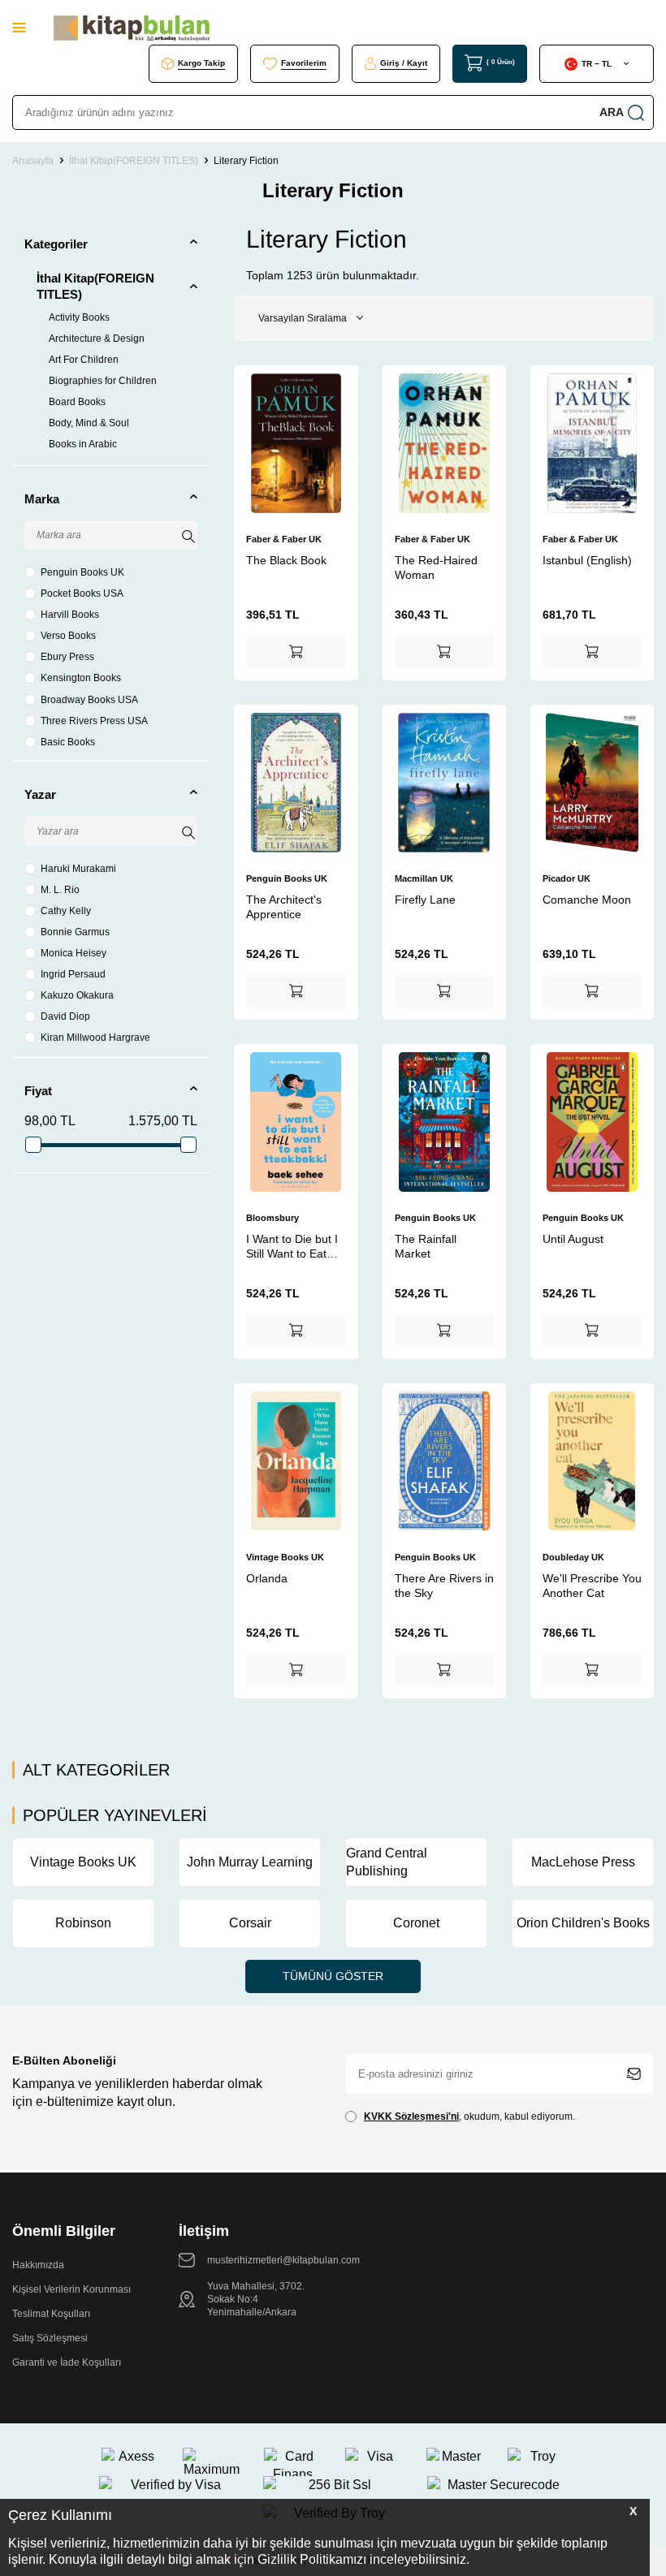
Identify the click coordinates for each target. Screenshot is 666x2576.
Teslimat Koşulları (51, 2314)
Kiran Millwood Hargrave (95, 1038)
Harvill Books (70, 615)
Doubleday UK (573, 1557)
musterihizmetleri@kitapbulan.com (283, 2260)
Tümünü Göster (333, 1976)
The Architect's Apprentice (284, 907)
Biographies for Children (103, 381)
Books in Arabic (83, 444)
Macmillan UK (424, 878)
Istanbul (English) (587, 560)
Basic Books (68, 742)
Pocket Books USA (82, 593)
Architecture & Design (97, 339)
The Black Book (286, 560)
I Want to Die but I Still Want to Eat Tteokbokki (292, 1247)
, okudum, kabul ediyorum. (469, 2116)
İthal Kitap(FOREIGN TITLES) (134, 161)
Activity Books (79, 317)
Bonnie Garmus (75, 932)
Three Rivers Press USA (94, 721)
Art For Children (84, 360)
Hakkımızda (38, 2265)
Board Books (77, 402)
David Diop (65, 1016)
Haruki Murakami (78, 869)
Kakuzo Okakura (77, 995)
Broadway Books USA (89, 700)
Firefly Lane (425, 900)
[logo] (132, 28)
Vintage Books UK (285, 1557)
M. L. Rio (60, 890)
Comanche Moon (587, 900)
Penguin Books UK (82, 572)
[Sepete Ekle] (296, 652)
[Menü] (19, 27)
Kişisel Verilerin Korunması (71, 2289)
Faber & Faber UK (284, 539)
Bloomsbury (272, 1218)
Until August (573, 1239)
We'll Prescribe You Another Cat (592, 1586)
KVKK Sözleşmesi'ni (411, 2116)
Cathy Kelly (66, 911)
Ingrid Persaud (73, 974)
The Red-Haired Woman (436, 567)
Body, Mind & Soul (89, 423)
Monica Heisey (74, 953)
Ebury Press (67, 657)
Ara (612, 112)
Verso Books (68, 636)
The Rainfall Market (426, 1246)
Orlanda (267, 1578)
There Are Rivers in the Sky (444, 1586)
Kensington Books (81, 678)
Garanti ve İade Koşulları (67, 2362)
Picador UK (567, 878)
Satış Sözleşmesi (50, 2338)
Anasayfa (33, 161)
